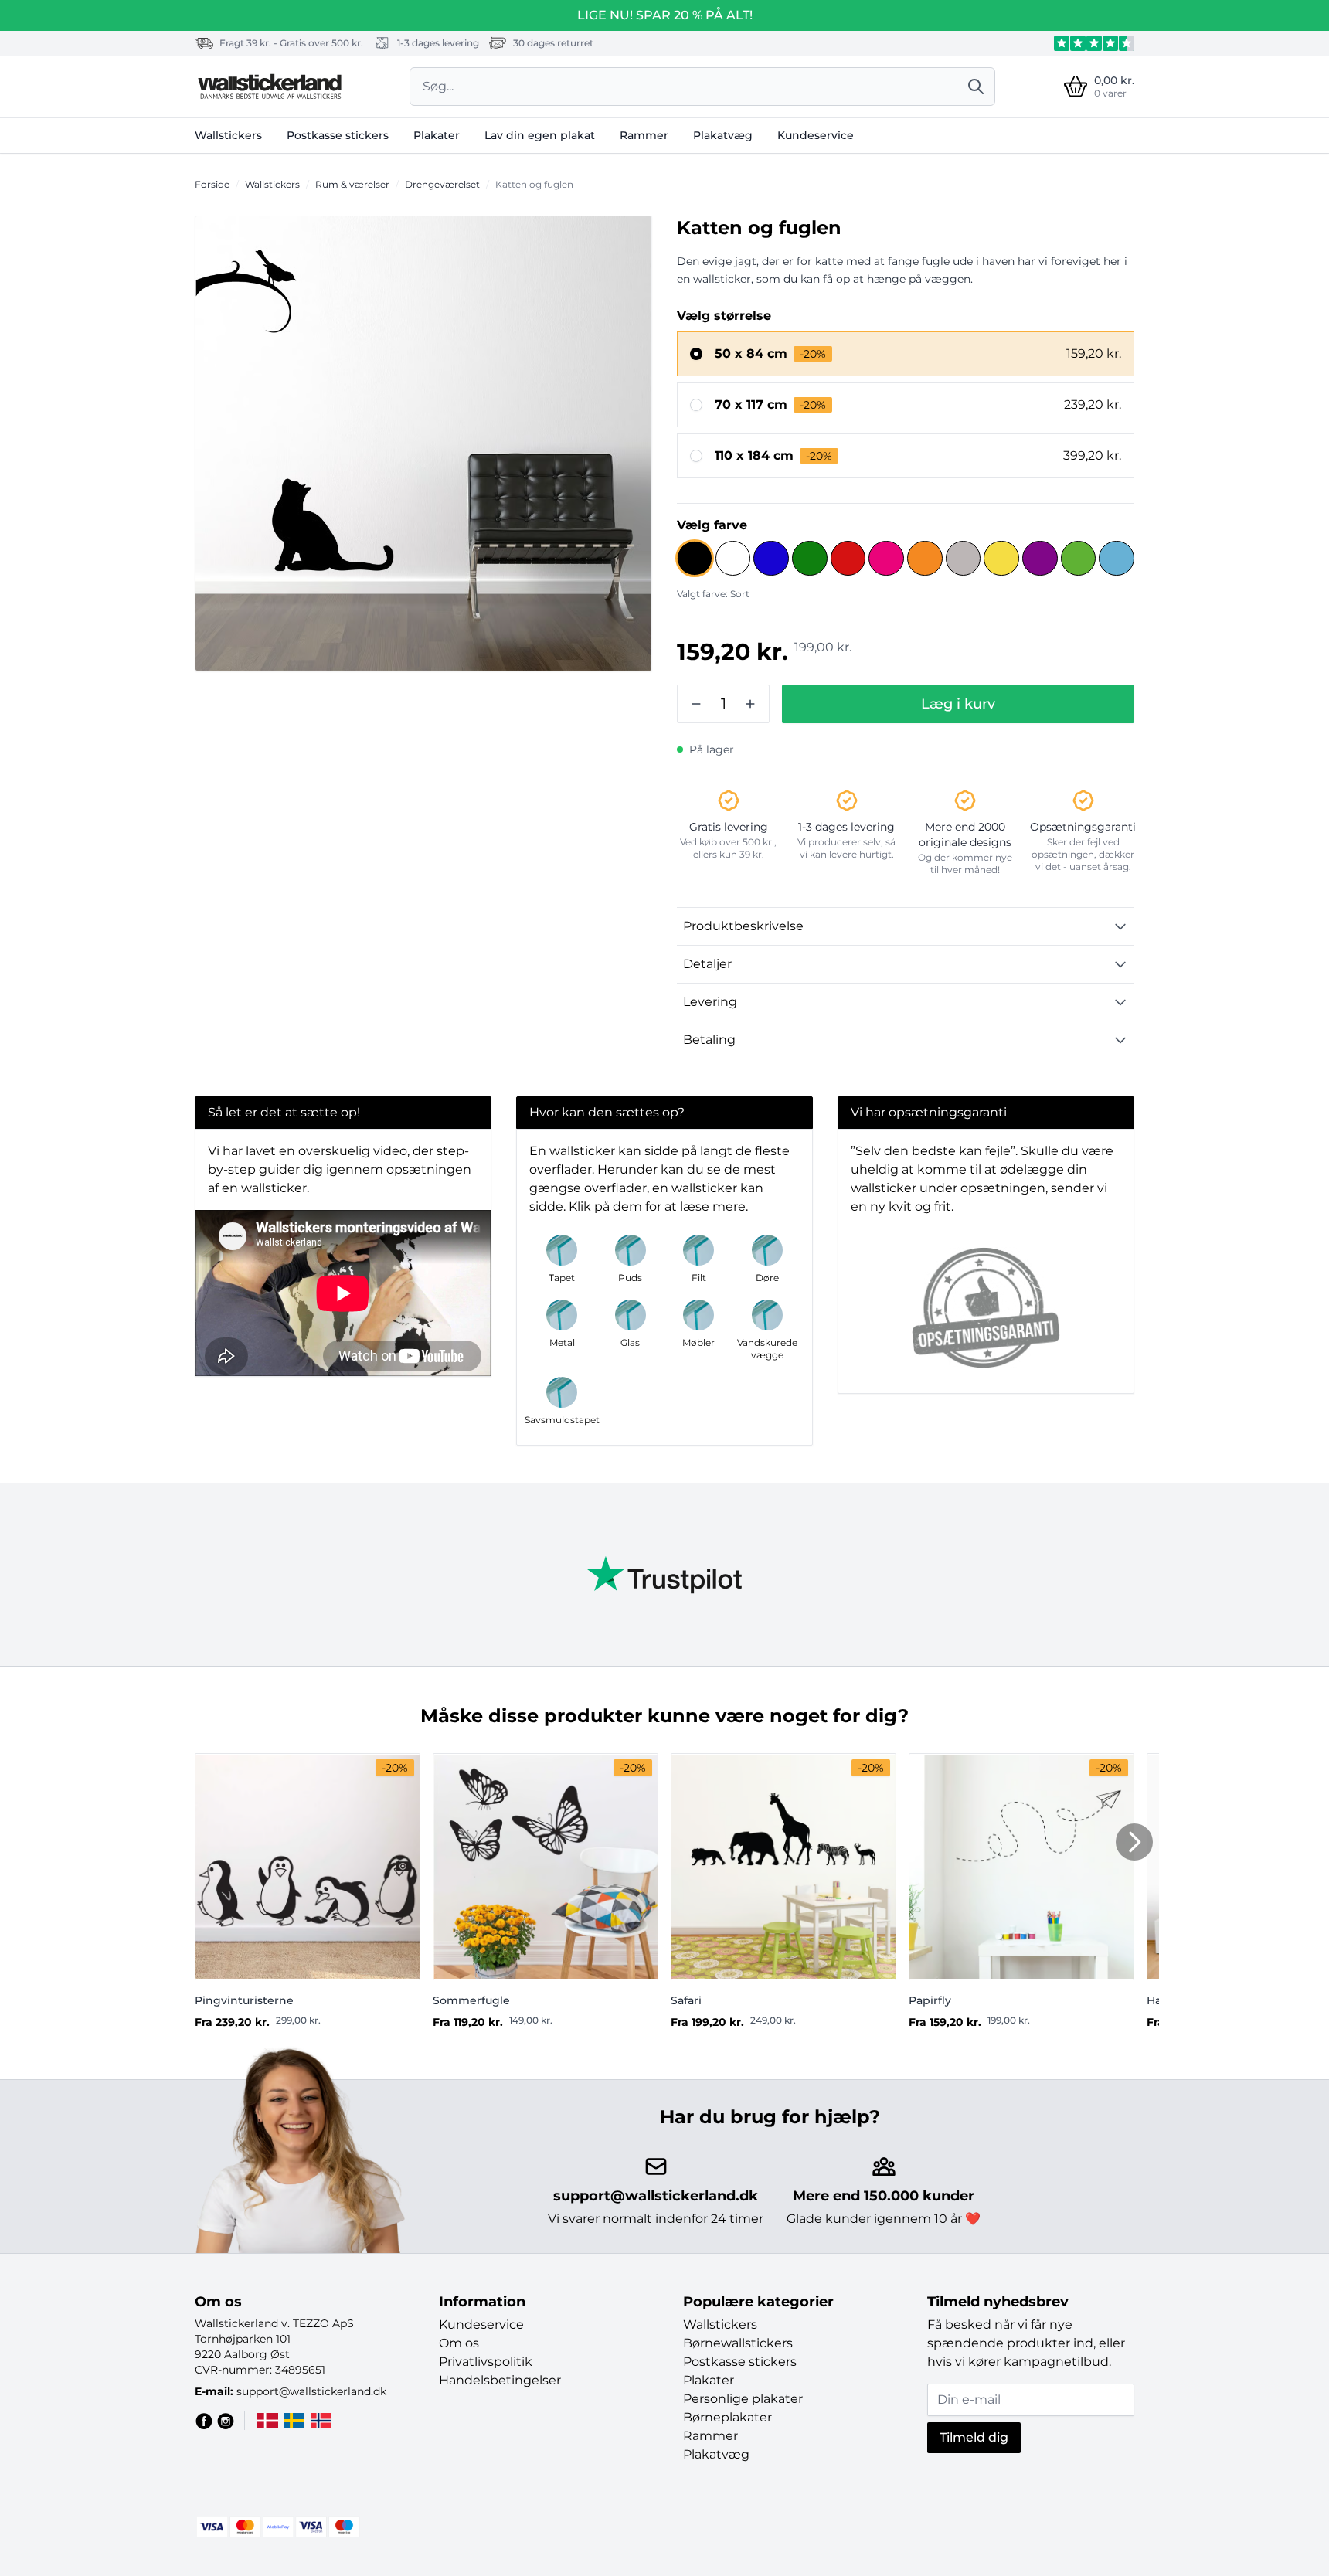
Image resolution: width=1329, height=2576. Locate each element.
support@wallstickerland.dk (656, 2196)
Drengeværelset (442, 184)
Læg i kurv (958, 704)
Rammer (644, 135)
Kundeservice (816, 135)
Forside (212, 184)
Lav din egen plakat (540, 135)
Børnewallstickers (738, 2343)
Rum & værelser (352, 184)
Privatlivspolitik (486, 2362)
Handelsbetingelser (500, 2380)
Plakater (437, 135)
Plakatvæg (723, 135)
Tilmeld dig (974, 2437)
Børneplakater (727, 2417)
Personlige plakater (743, 2399)
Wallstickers (228, 135)
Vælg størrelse (724, 316)
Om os (459, 2343)
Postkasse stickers (338, 135)
